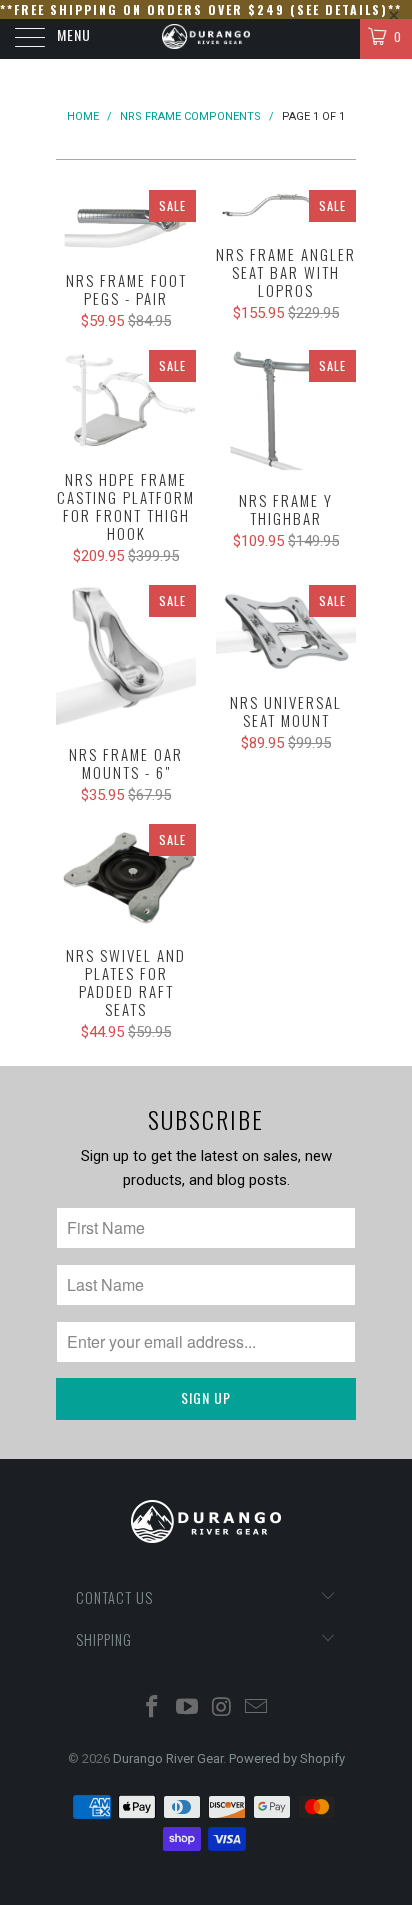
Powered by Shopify (287, 1758)
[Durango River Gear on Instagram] (223, 1708)
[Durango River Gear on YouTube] (188, 1708)
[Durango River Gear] (206, 39)
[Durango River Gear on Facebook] (153, 1708)
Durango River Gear (168, 1758)
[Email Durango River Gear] (257, 1708)
